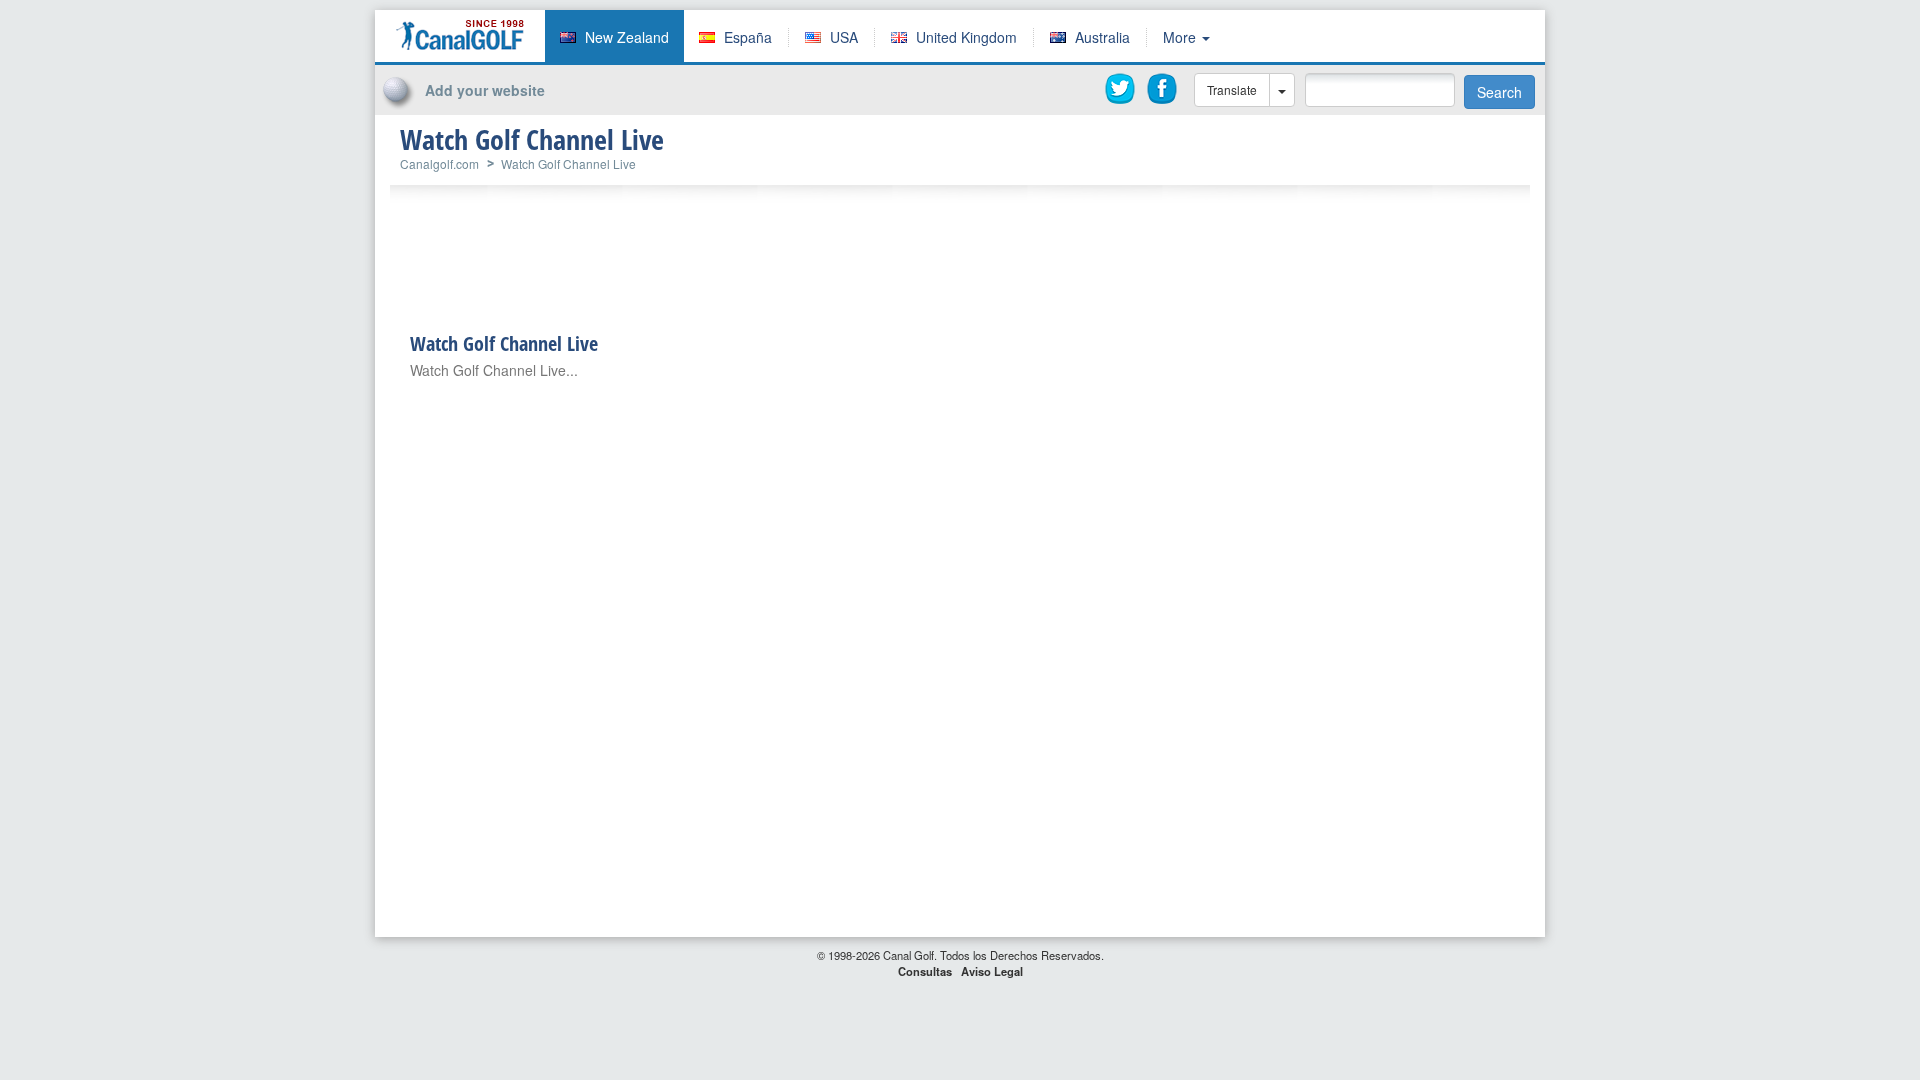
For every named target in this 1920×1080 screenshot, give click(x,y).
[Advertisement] (1474, 43)
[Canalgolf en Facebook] (1163, 89)
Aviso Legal (992, 971)
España (748, 37)
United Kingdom (966, 37)
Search (1499, 92)
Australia (1102, 37)
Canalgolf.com (439, 163)
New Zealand (627, 37)
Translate (1232, 89)
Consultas (925, 971)
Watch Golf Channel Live (568, 163)
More (1181, 37)
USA (844, 37)
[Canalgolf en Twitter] (1121, 89)
